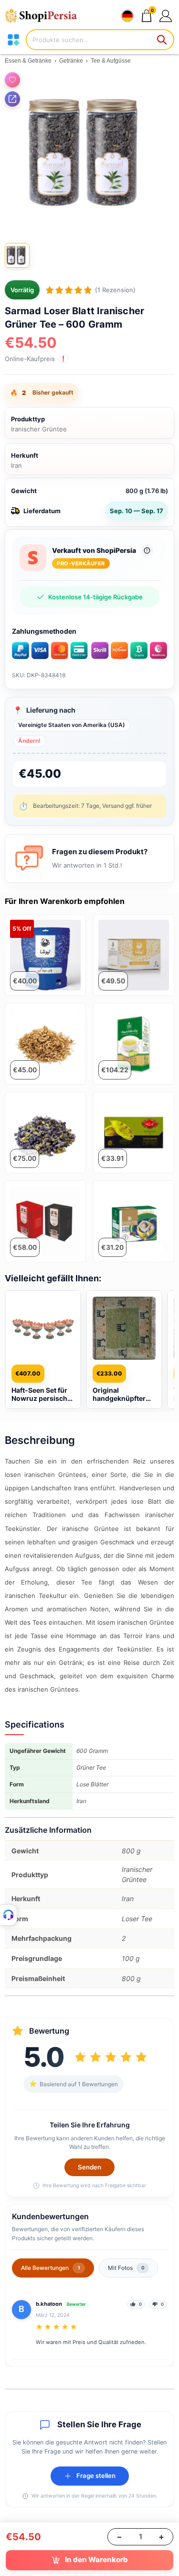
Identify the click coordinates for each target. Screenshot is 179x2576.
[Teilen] (12, 99)
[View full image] (89, 153)
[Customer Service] (9, 1915)
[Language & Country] (127, 16)
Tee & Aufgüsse (111, 61)
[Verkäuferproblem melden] (147, 550)
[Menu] (13, 40)
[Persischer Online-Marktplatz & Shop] (45, 16)
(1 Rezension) (115, 290)
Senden (89, 2167)
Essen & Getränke (28, 61)
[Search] (162, 40)
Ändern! (29, 741)
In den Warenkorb (96, 2559)
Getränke (71, 61)
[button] (165, 16)
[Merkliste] (12, 80)
